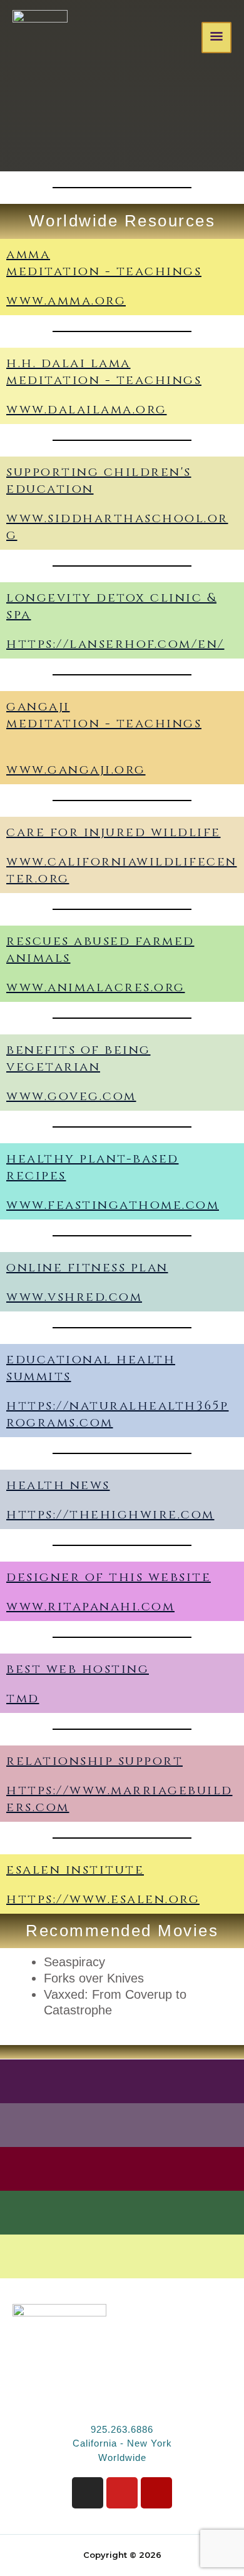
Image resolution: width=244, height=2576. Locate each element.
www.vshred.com (74, 1297)
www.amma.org (66, 301)
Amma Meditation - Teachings (104, 263)
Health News (58, 1485)
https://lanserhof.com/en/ (115, 644)
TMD (23, 1698)
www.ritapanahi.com (90, 1606)
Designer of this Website (109, 1577)
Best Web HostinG (78, 1669)
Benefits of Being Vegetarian (79, 1058)
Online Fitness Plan (87, 1267)
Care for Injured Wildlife (114, 832)
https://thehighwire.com (110, 1514)
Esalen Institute (75, 1870)
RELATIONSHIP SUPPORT (94, 1761)
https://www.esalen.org (103, 1899)
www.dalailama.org (87, 409)
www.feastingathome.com (113, 1205)
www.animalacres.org (96, 987)
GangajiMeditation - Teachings (104, 715)
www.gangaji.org (76, 770)
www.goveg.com (71, 1096)
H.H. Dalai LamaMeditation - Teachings (104, 371)
